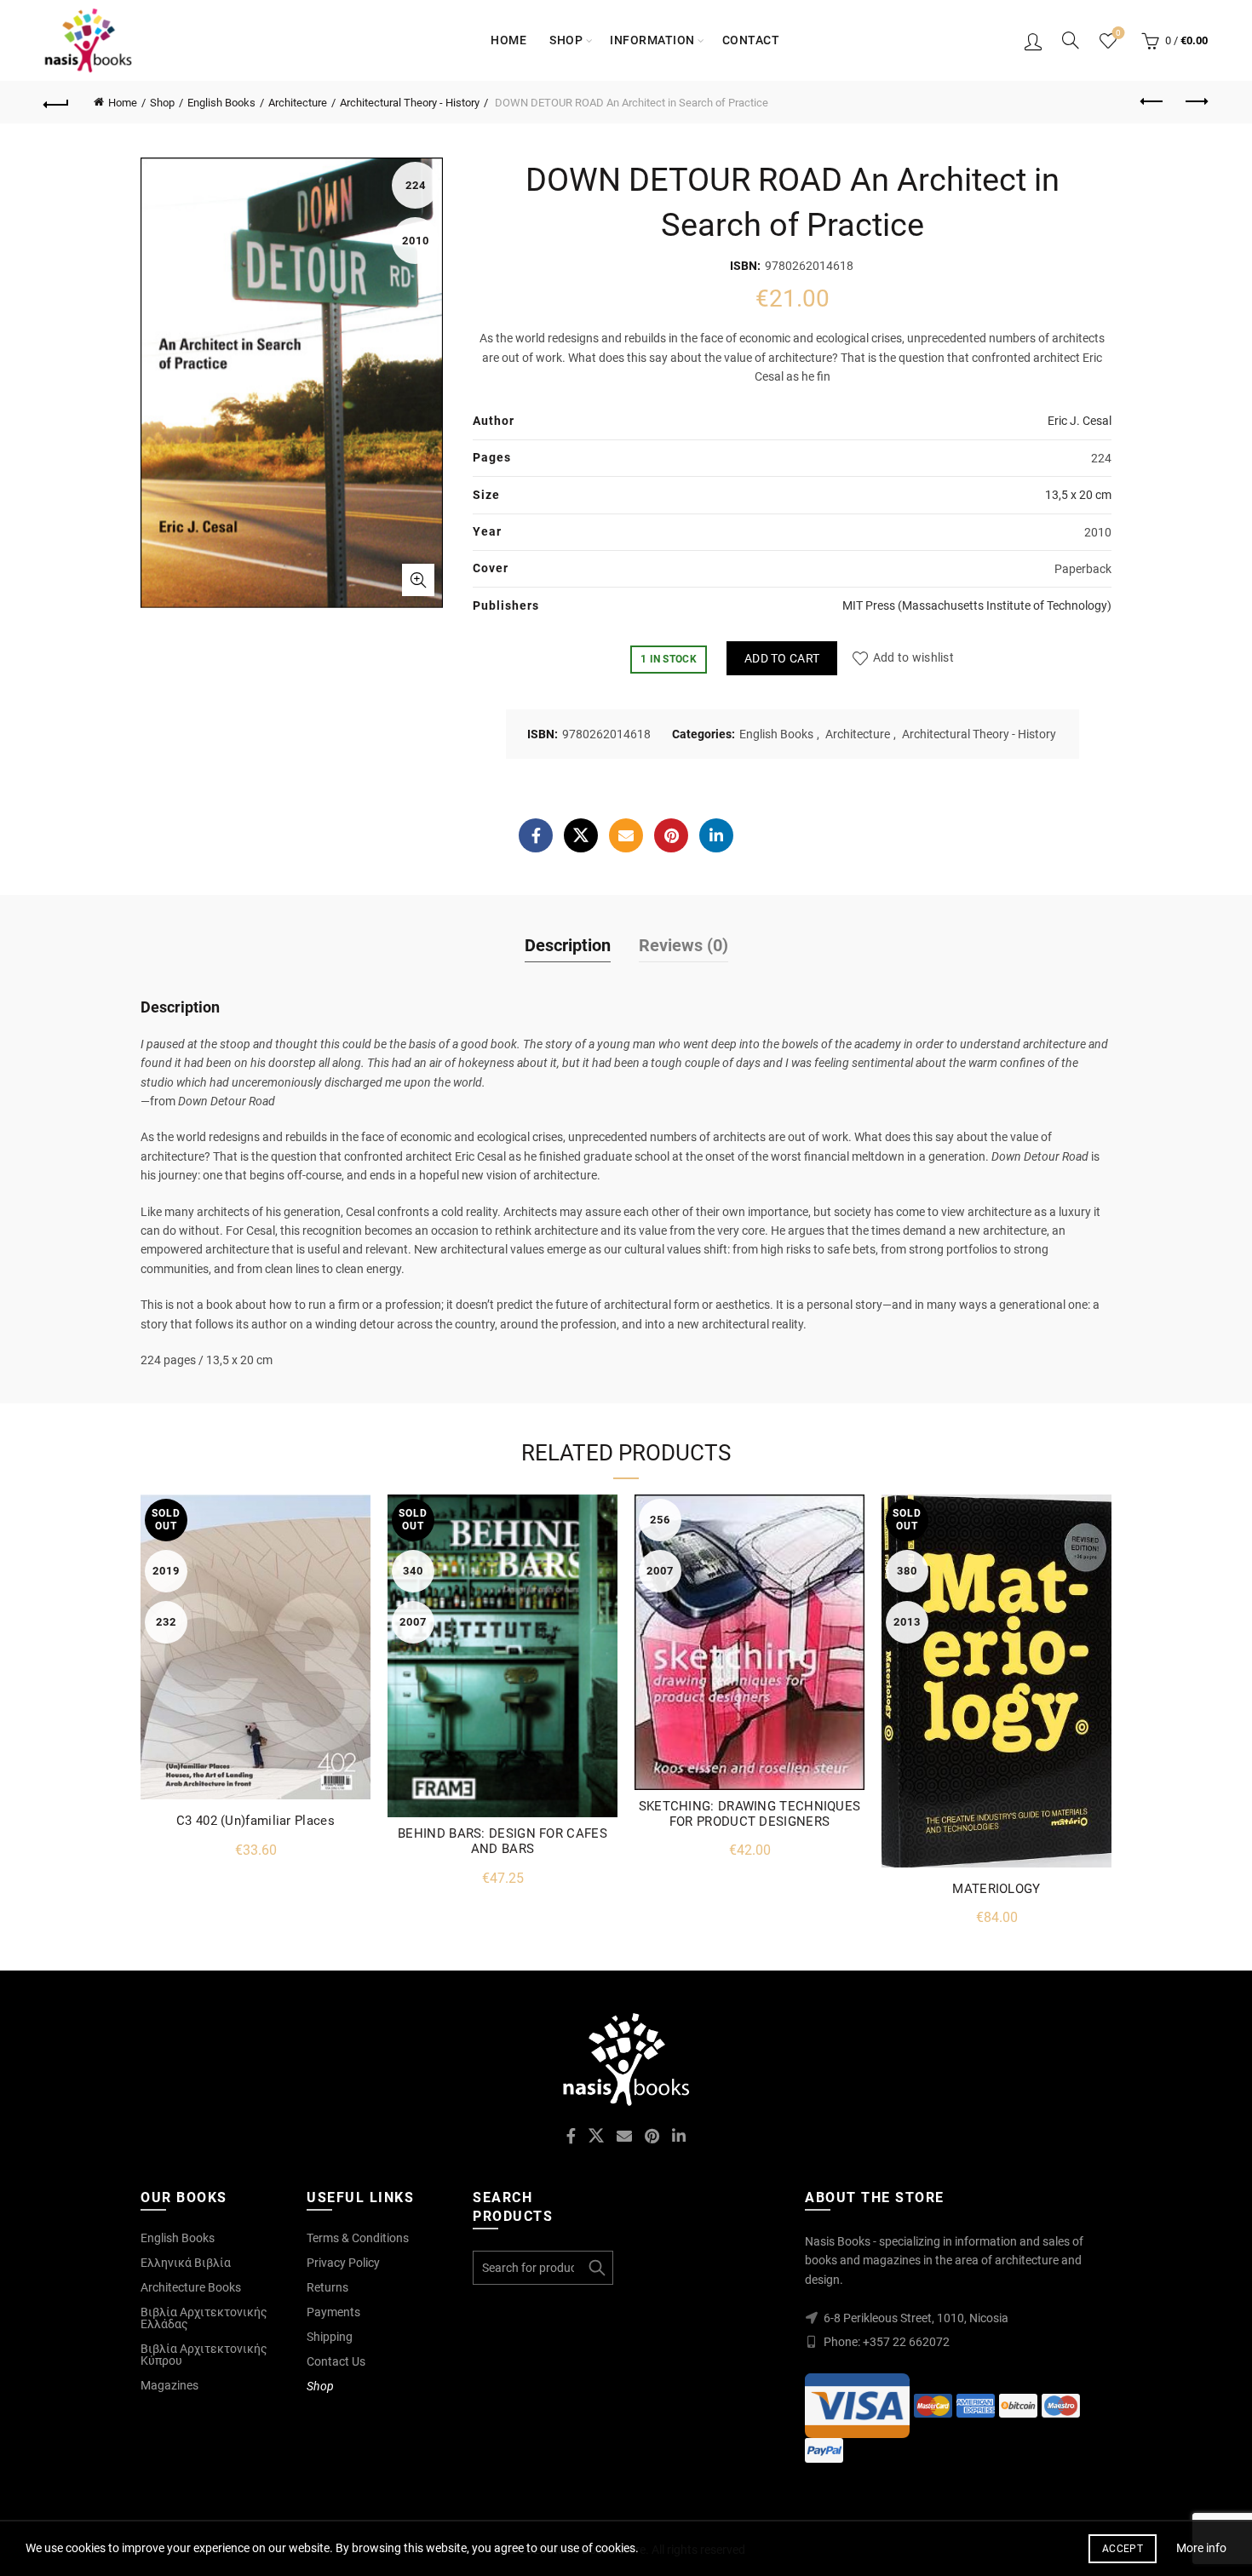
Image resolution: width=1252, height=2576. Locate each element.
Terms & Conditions (358, 2238)
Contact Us (336, 2361)
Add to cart (782, 658)
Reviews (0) (683, 945)
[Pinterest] (671, 835)
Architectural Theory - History (410, 103)
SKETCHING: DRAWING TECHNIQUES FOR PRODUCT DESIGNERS (750, 1814)
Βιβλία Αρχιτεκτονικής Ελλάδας (204, 2318)
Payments (333, 2312)
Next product (1195, 102)
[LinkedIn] (716, 835)
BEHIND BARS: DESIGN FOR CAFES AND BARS (503, 1841)
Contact (751, 40)
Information (652, 40)
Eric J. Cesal (1080, 421)
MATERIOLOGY (996, 1889)
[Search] (1071, 40)
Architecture (298, 103)
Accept (1123, 2549)
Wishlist (1118, 33)
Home (508, 40)
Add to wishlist (913, 658)
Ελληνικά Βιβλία (186, 2263)
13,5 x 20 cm (1078, 495)
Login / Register (1033, 41)
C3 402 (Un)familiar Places (256, 1821)
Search (596, 2268)
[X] (581, 835)
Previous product (1152, 102)
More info (1201, 2548)
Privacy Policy (343, 2263)
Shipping (330, 2337)
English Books (221, 103)
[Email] (626, 835)
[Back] (57, 102)
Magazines (169, 2385)
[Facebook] (536, 835)
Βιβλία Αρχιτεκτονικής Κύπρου (204, 2355)
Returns (327, 2287)
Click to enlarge (418, 580)
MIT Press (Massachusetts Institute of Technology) (977, 605)
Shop (566, 40)
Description (568, 945)
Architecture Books (191, 2287)
